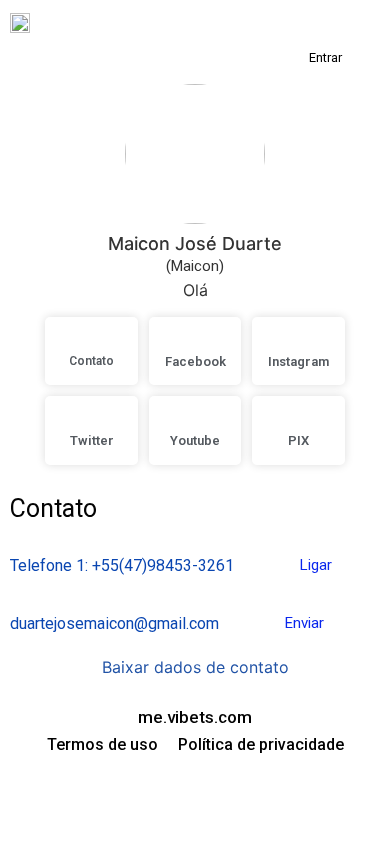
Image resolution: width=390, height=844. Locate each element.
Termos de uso (102, 744)
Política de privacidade (261, 744)
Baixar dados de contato (195, 667)
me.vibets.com (195, 717)
